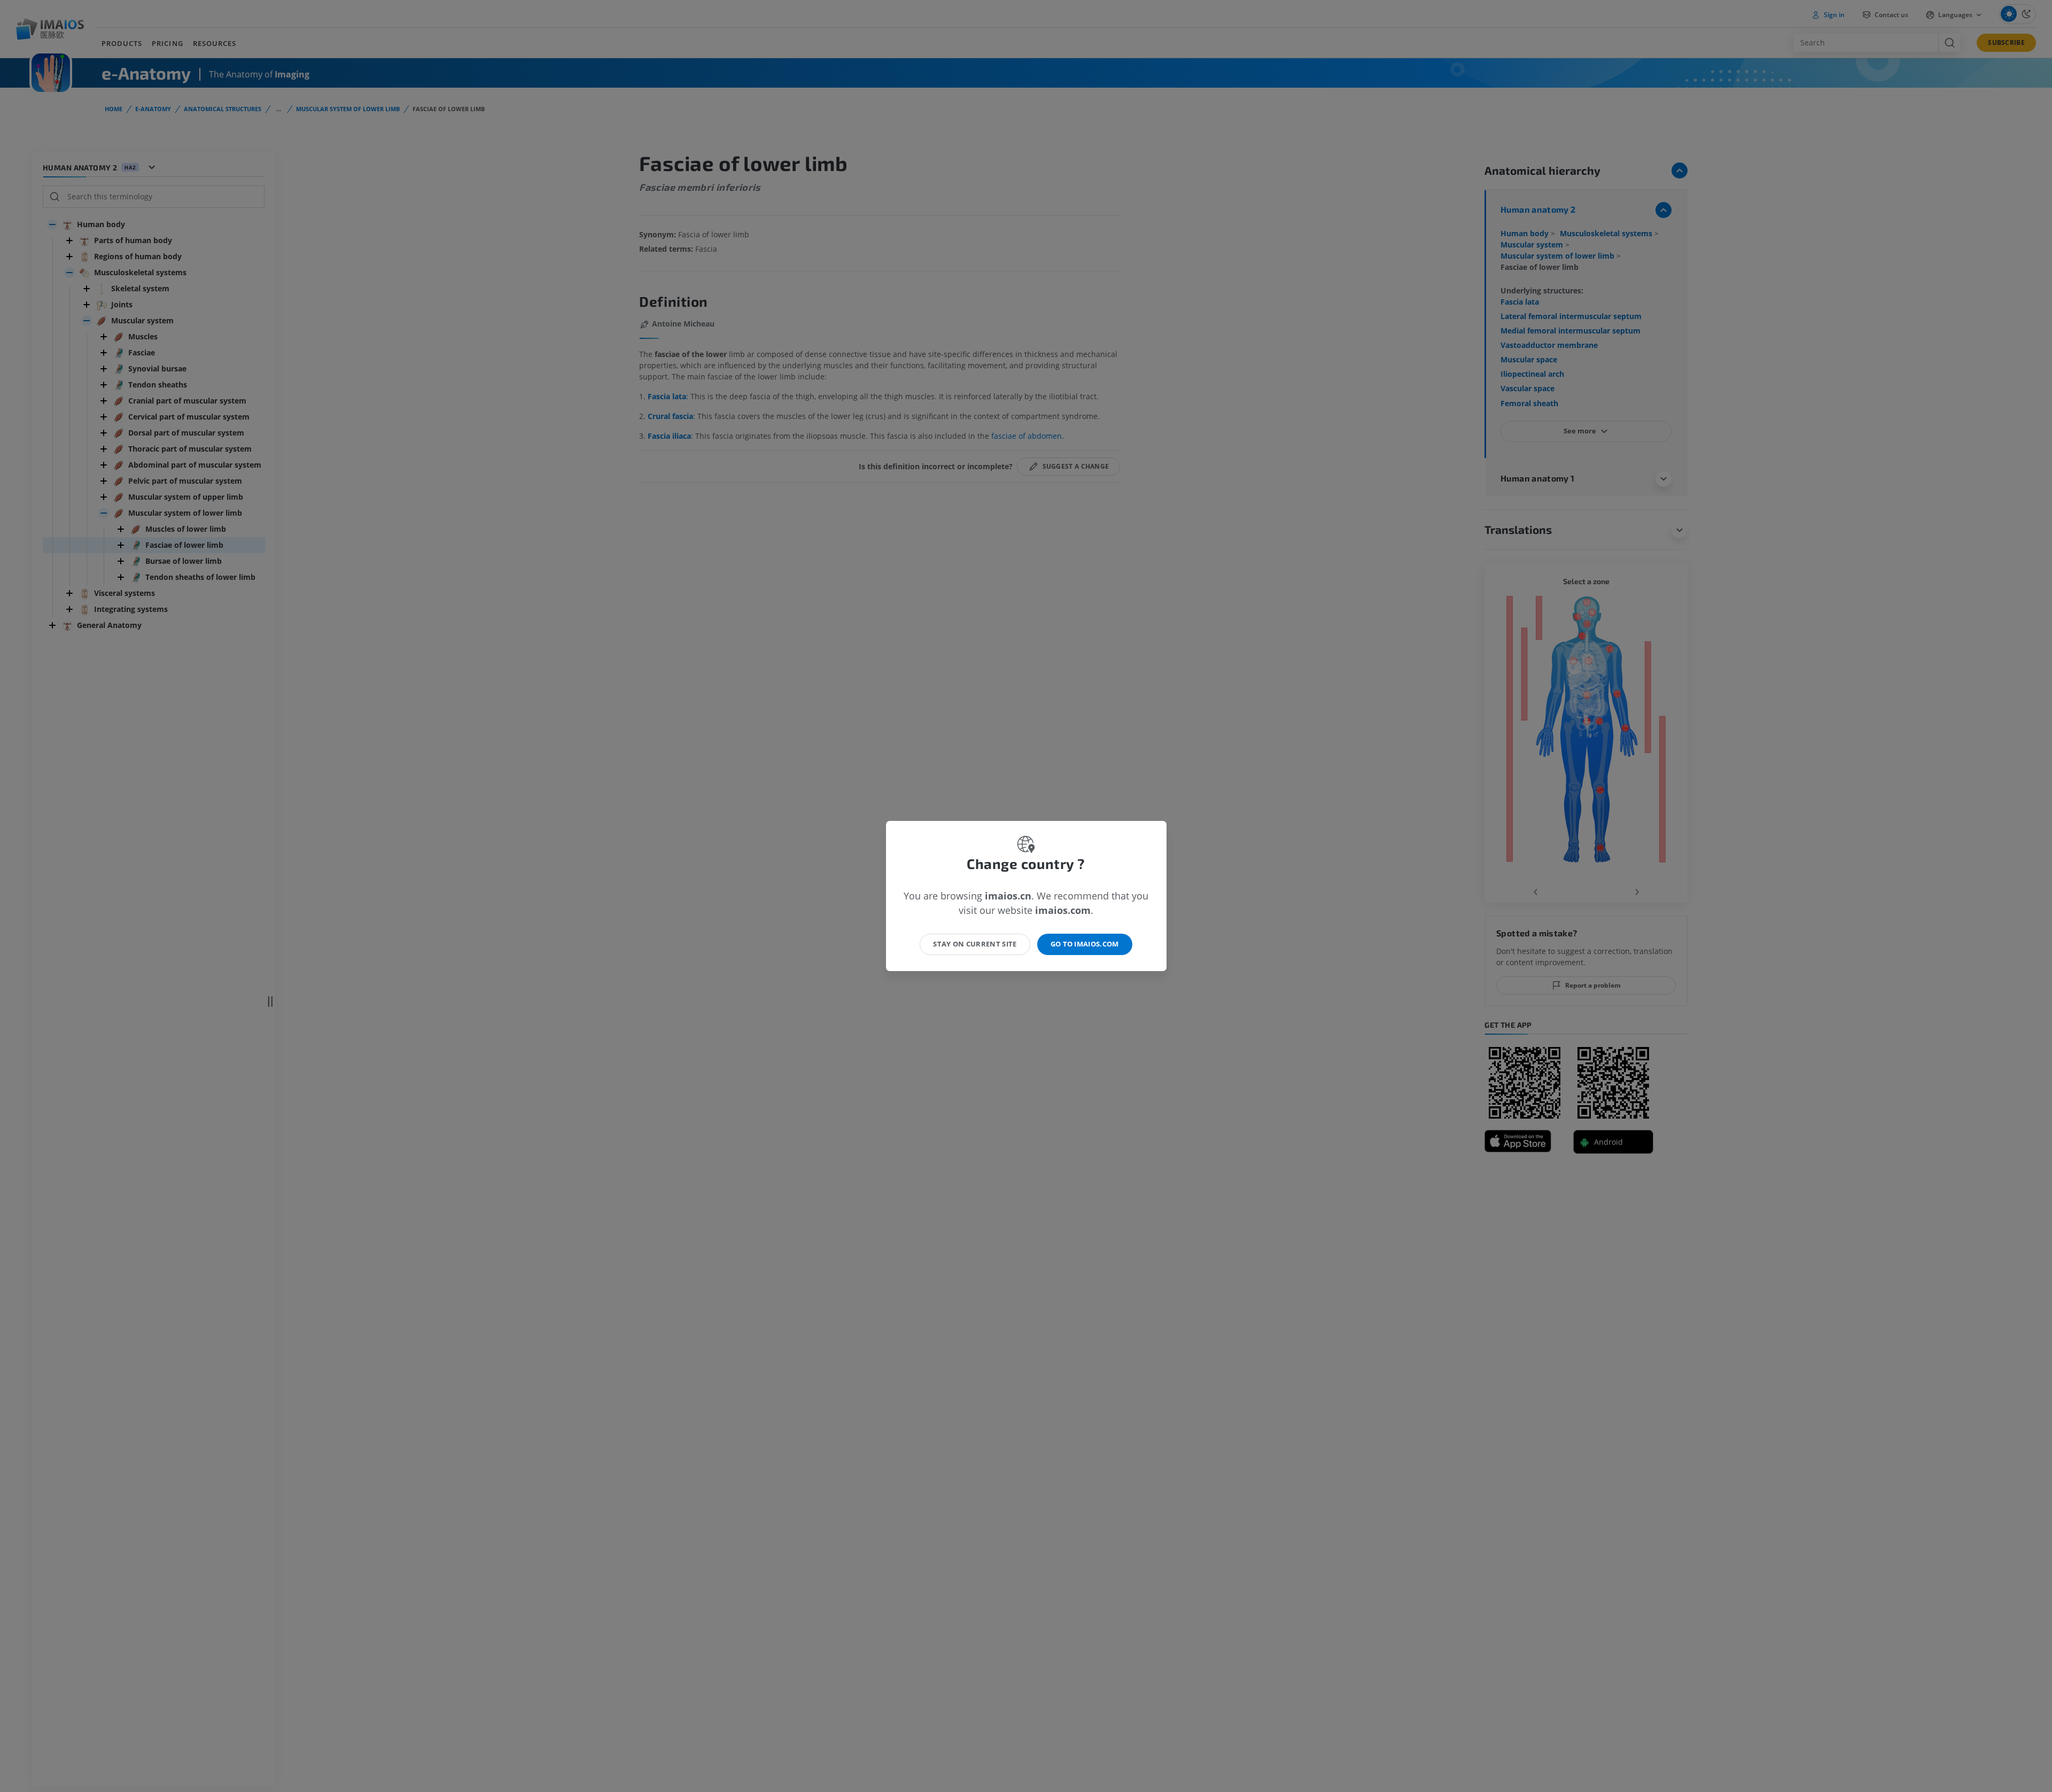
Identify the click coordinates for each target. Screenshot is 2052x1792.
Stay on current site (975, 944)
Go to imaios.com (1085, 944)
